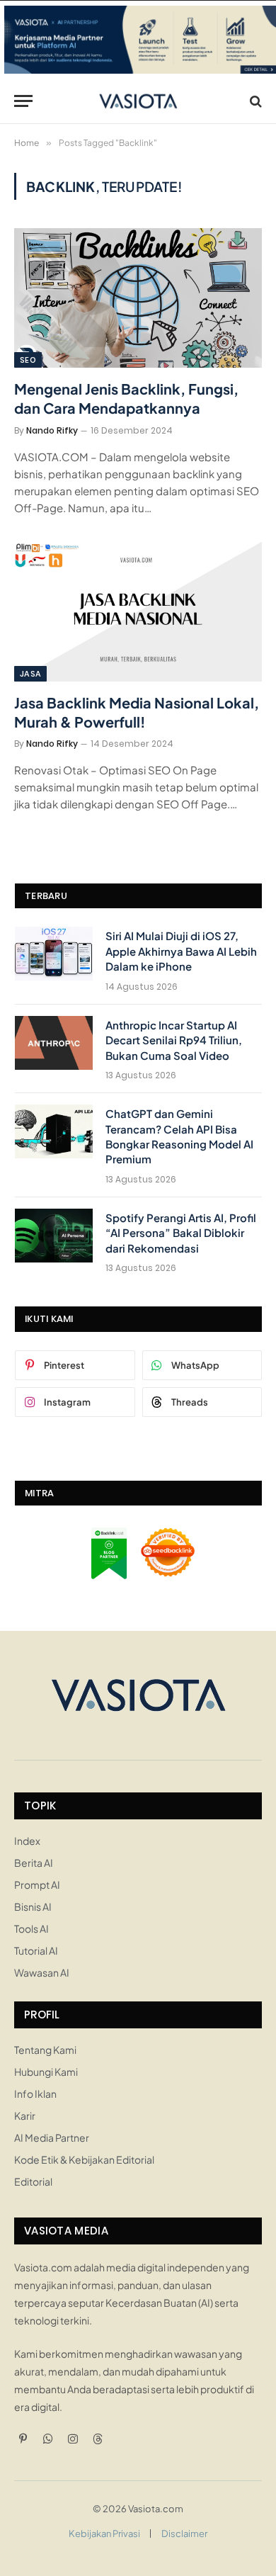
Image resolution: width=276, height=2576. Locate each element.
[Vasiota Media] (138, 101)
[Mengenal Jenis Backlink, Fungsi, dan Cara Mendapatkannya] (138, 298)
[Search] (254, 101)
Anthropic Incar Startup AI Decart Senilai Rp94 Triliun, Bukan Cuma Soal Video (174, 1040)
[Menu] (23, 101)
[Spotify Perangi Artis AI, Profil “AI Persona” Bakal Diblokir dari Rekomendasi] (54, 1236)
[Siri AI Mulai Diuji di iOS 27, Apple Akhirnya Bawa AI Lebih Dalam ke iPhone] (54, 954)
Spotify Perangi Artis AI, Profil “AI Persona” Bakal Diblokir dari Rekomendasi (181, 1233)
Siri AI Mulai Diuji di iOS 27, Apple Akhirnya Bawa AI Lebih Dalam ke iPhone (181, 951)
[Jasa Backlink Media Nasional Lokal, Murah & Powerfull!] (138, 612)
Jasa (30, 674)
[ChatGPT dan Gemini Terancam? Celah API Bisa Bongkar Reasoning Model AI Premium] (54, 1131)
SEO (28, 360)
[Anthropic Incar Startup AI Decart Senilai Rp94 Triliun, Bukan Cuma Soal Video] (54, 1043)
